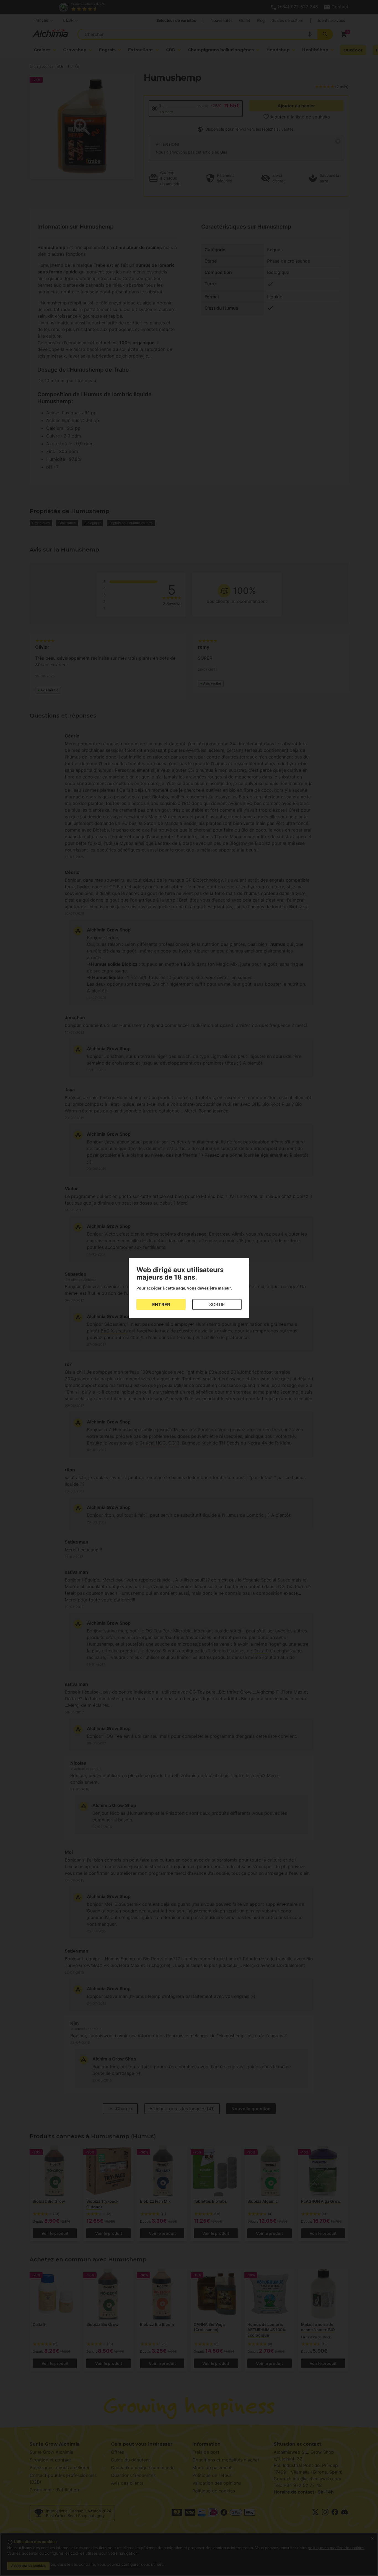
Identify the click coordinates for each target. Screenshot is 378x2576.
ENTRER (161, 1304)
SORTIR (217, 1304)
